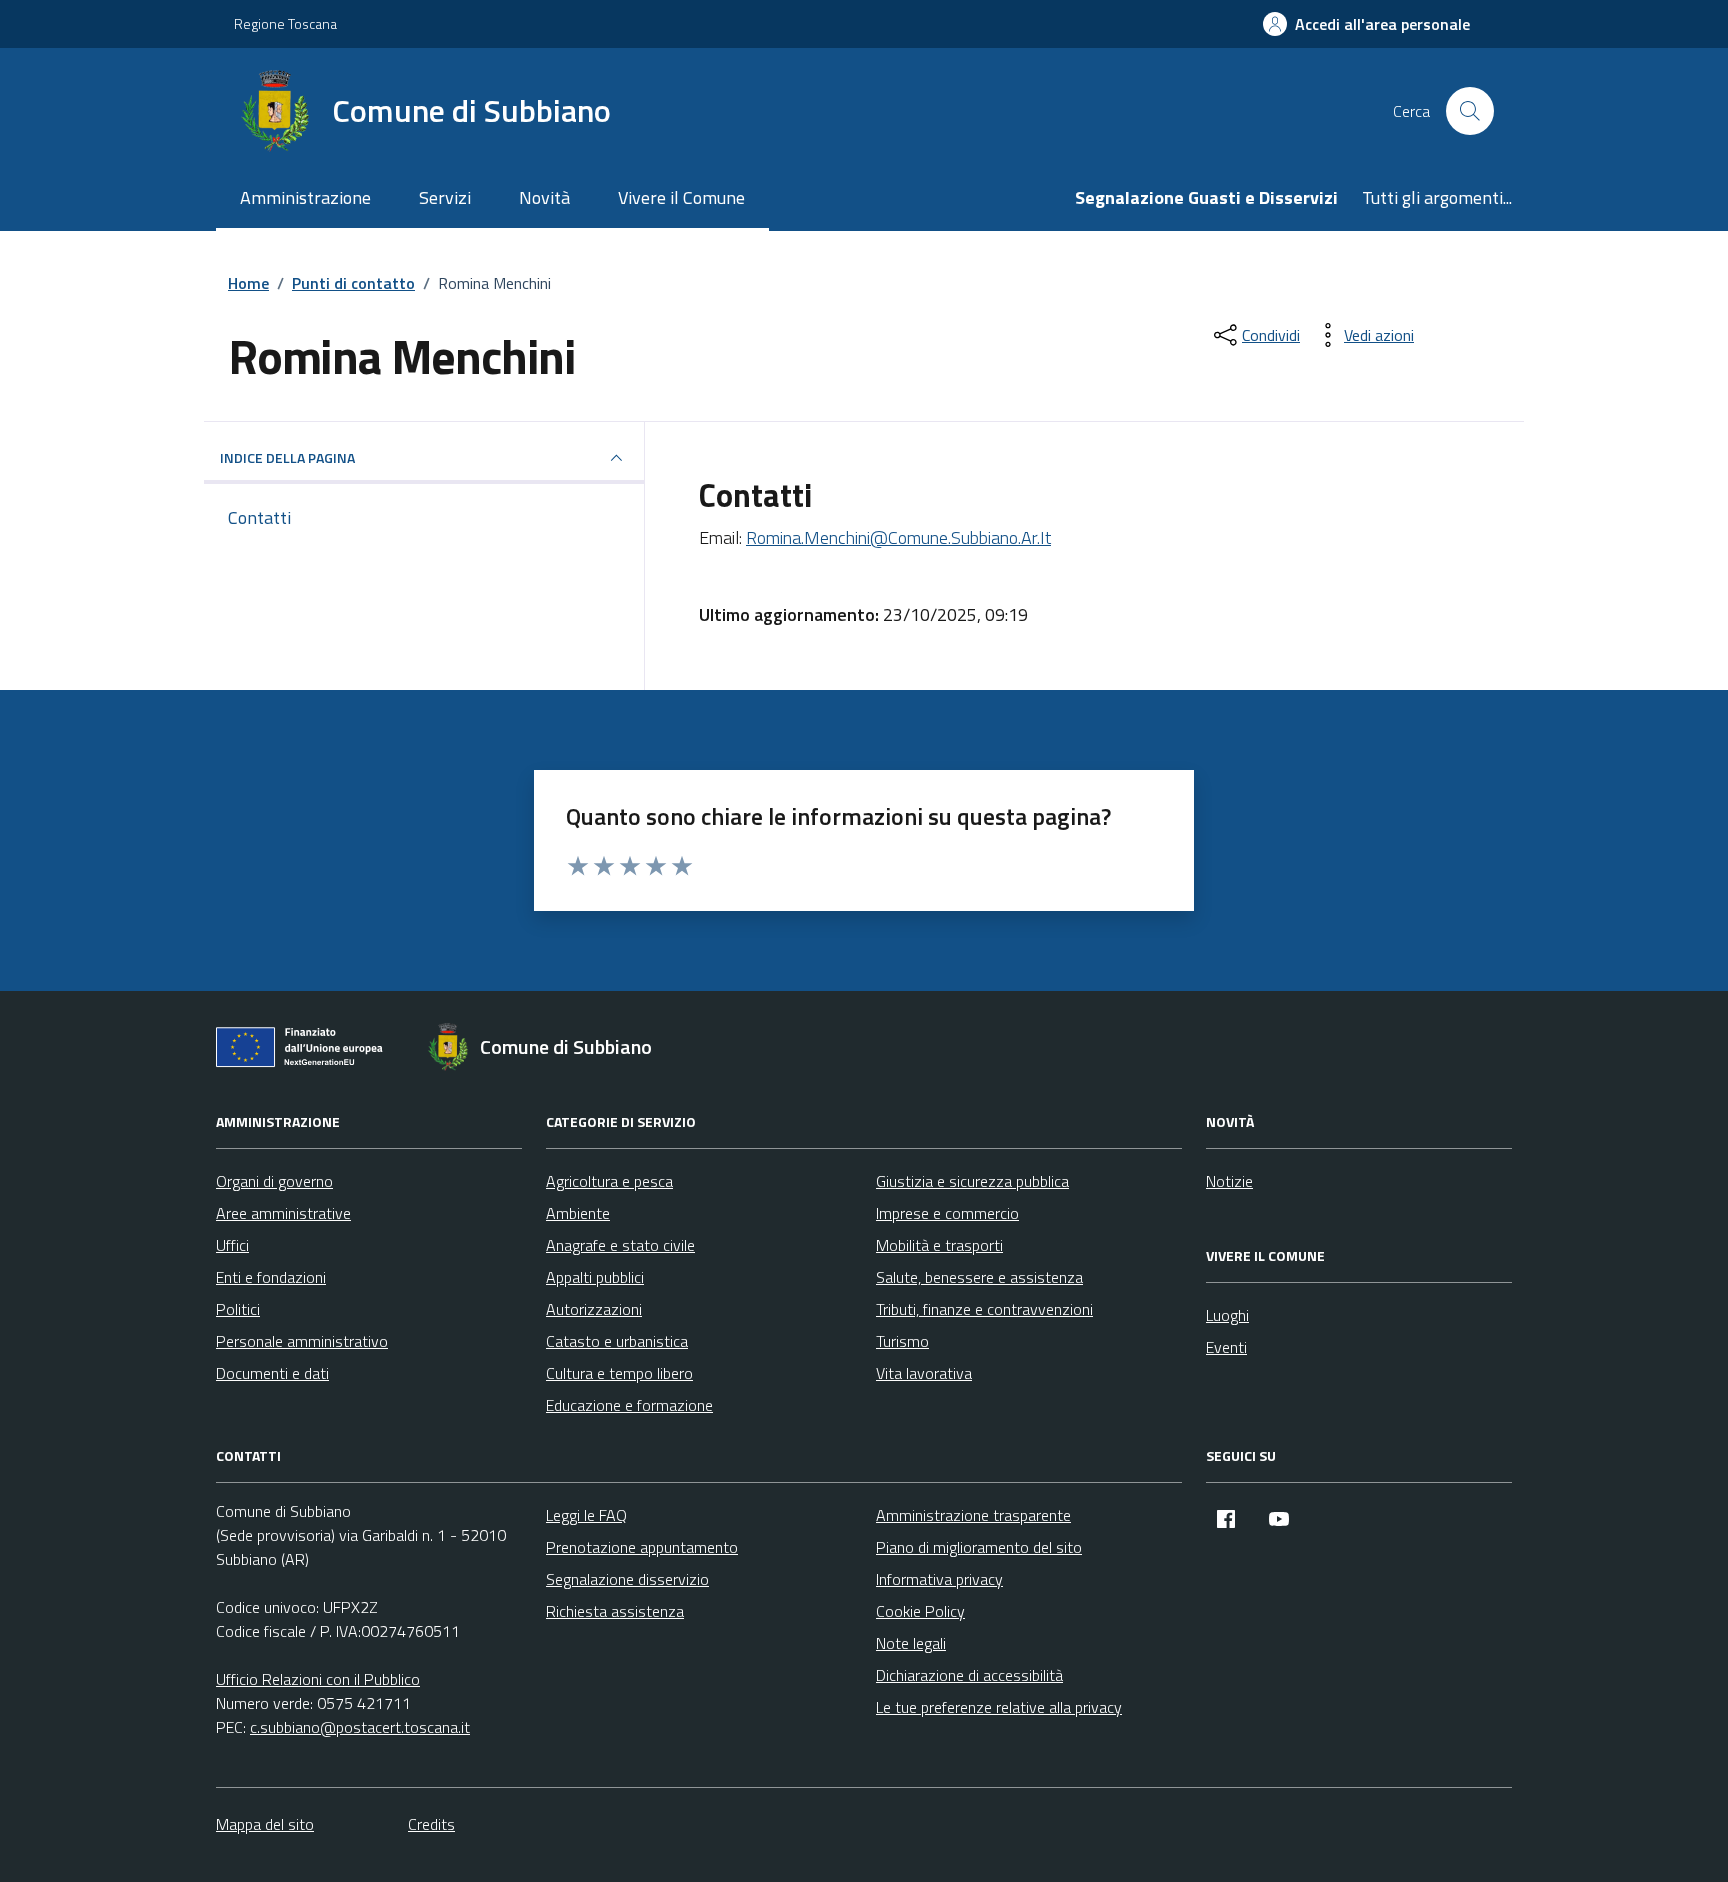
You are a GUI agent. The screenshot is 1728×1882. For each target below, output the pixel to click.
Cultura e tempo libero (619, 1373)
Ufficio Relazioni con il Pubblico (318, 1679)
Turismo (902, 1341)
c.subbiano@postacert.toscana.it (360, 1727)
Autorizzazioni (594, 1309)
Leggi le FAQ (586, 1515)
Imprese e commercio (947, 1213)
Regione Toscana (285, 23)
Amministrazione (305, 197)
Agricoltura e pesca (609, 1181)
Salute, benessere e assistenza (979, 1277)
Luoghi (1227, 1315)
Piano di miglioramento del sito (979, 1547)
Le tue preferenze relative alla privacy (999, 1707)
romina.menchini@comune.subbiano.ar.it (898, 537)
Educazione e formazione (629, 1405)
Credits (431, 1824)
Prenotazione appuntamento (642, 1547)
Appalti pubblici (595, 1277)
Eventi (1226, 1347)
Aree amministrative (283, 1213)
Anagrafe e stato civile (620, 1245)
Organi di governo (274, 1181)
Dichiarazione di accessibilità (969, 1675)
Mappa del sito (265, 1824)
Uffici (232, 1245)
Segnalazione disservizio (627, 1579)
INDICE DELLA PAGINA (287, 457)
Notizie (1229, 1181)
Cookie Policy (920, 1611)
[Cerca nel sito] (1470, 111)
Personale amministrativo (302, 1341)
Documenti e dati (272, 1373)
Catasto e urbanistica (617, 1341)
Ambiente (578, 1213)
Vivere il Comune (681, 197)
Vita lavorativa (924, 1373)
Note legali (911, 1643)
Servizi (445, 197)
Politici (238, 1309)
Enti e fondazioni (271, 1277)
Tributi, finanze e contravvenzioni (984, 1309)
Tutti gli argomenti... (1437, 197)
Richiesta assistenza (615, 1611)
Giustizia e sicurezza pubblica (972, 1181)
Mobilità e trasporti (939, 1245)
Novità (544, 197)
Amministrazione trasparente (973, 1515)
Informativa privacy (939, 1579)
